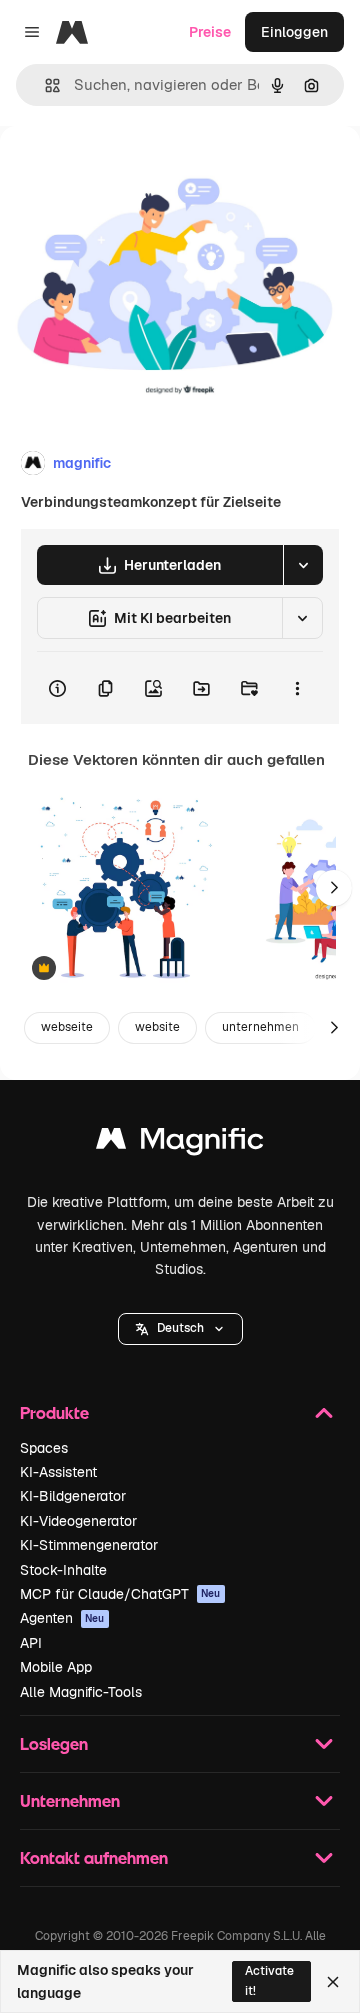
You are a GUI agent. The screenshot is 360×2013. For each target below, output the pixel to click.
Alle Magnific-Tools (81, 1692)
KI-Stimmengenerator (89, 1545)
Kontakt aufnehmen (94, 1857)
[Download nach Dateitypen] (303, 565)
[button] (180, 1329)
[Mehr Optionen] (297, 688)
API (31, 1643)
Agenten (62, 1618)
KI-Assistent (58, 1472)
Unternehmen (70, 1800)
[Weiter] (334, 888)
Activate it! (269, 1980)
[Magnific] (180, 1143)
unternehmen (260, 1027)
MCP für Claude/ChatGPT (120, 1594)
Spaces (44, 1448)
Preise (210, 32)
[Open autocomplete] (44, 85)
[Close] (333, 1982)
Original (128, 171)
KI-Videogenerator (78, 1521)
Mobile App (56, 1667)
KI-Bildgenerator (73, 1496)
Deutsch (180, 1328)
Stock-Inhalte (63, 1570)
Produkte (54, 1412)
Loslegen (54, 1743)
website (157, 1027)
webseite (67, 1027)
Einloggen (294, 32)
